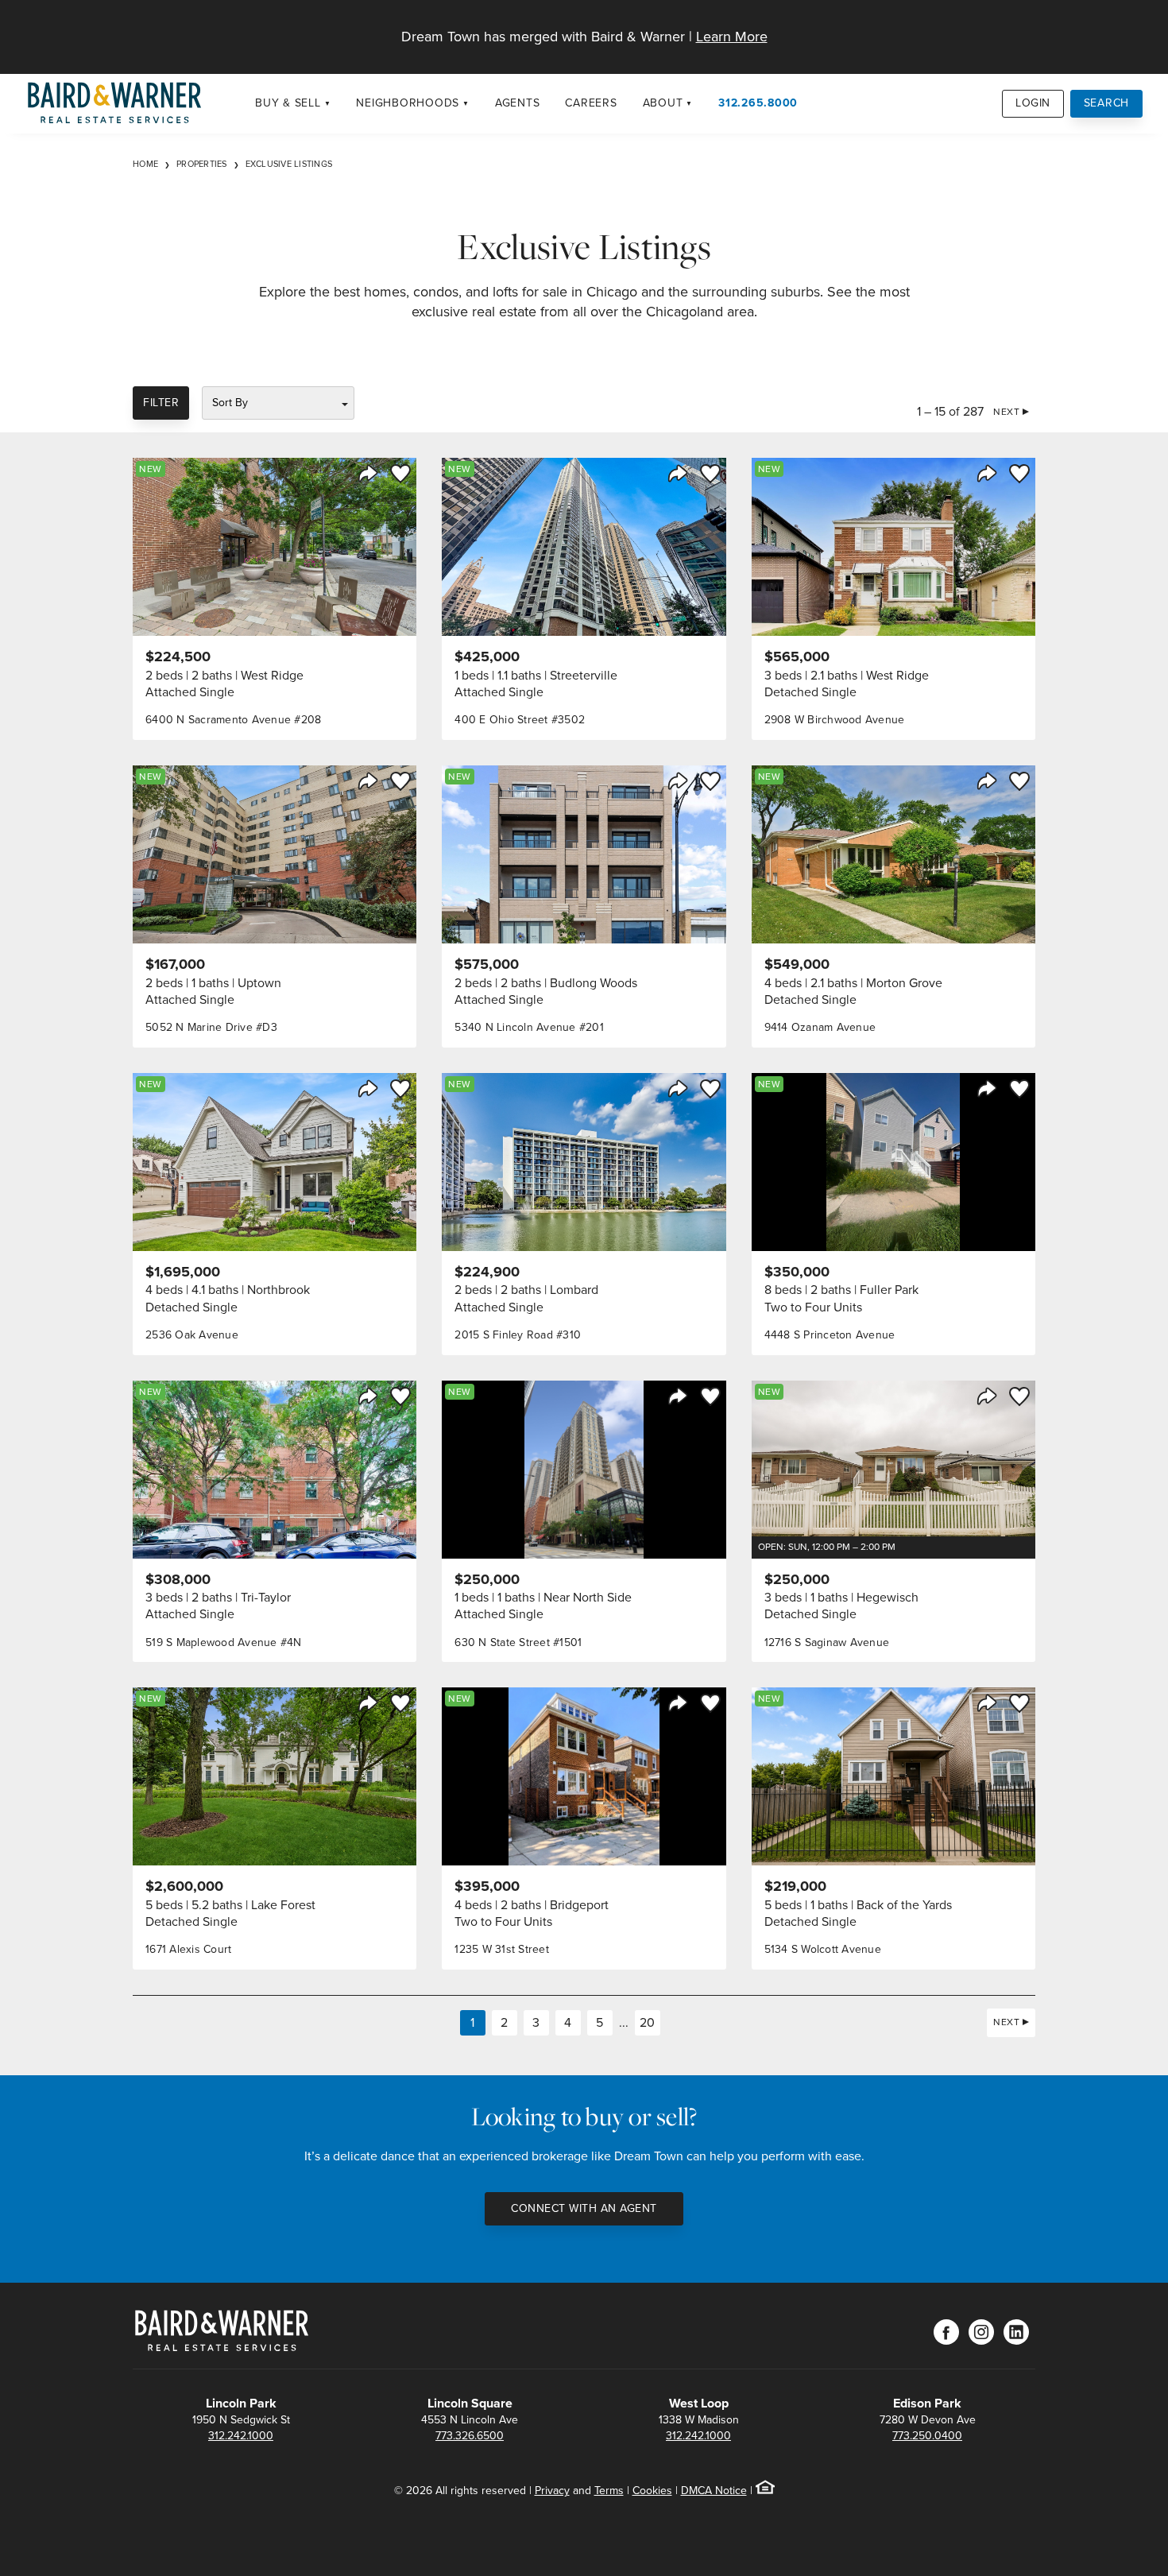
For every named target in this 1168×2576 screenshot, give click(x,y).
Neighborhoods (408, 103)
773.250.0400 (927, 2436)
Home (145, 164)
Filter (161, 403)
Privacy (552, 2491)
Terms (609, 2491)
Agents (518, 103)
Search (1107, 103)
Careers (591, 103)
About (663, 103)
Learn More (732, 37)
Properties (202, 164)
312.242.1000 (241, 2436)
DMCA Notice (714, 2491)
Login (1033, 103)
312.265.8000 (758, 103)
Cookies (652, 2491)
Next (1006, 412)
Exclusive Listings (289, 164)
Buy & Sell (288, 103)
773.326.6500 (470, 2436)
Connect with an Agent (584, 2208)
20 (647, 2022)
